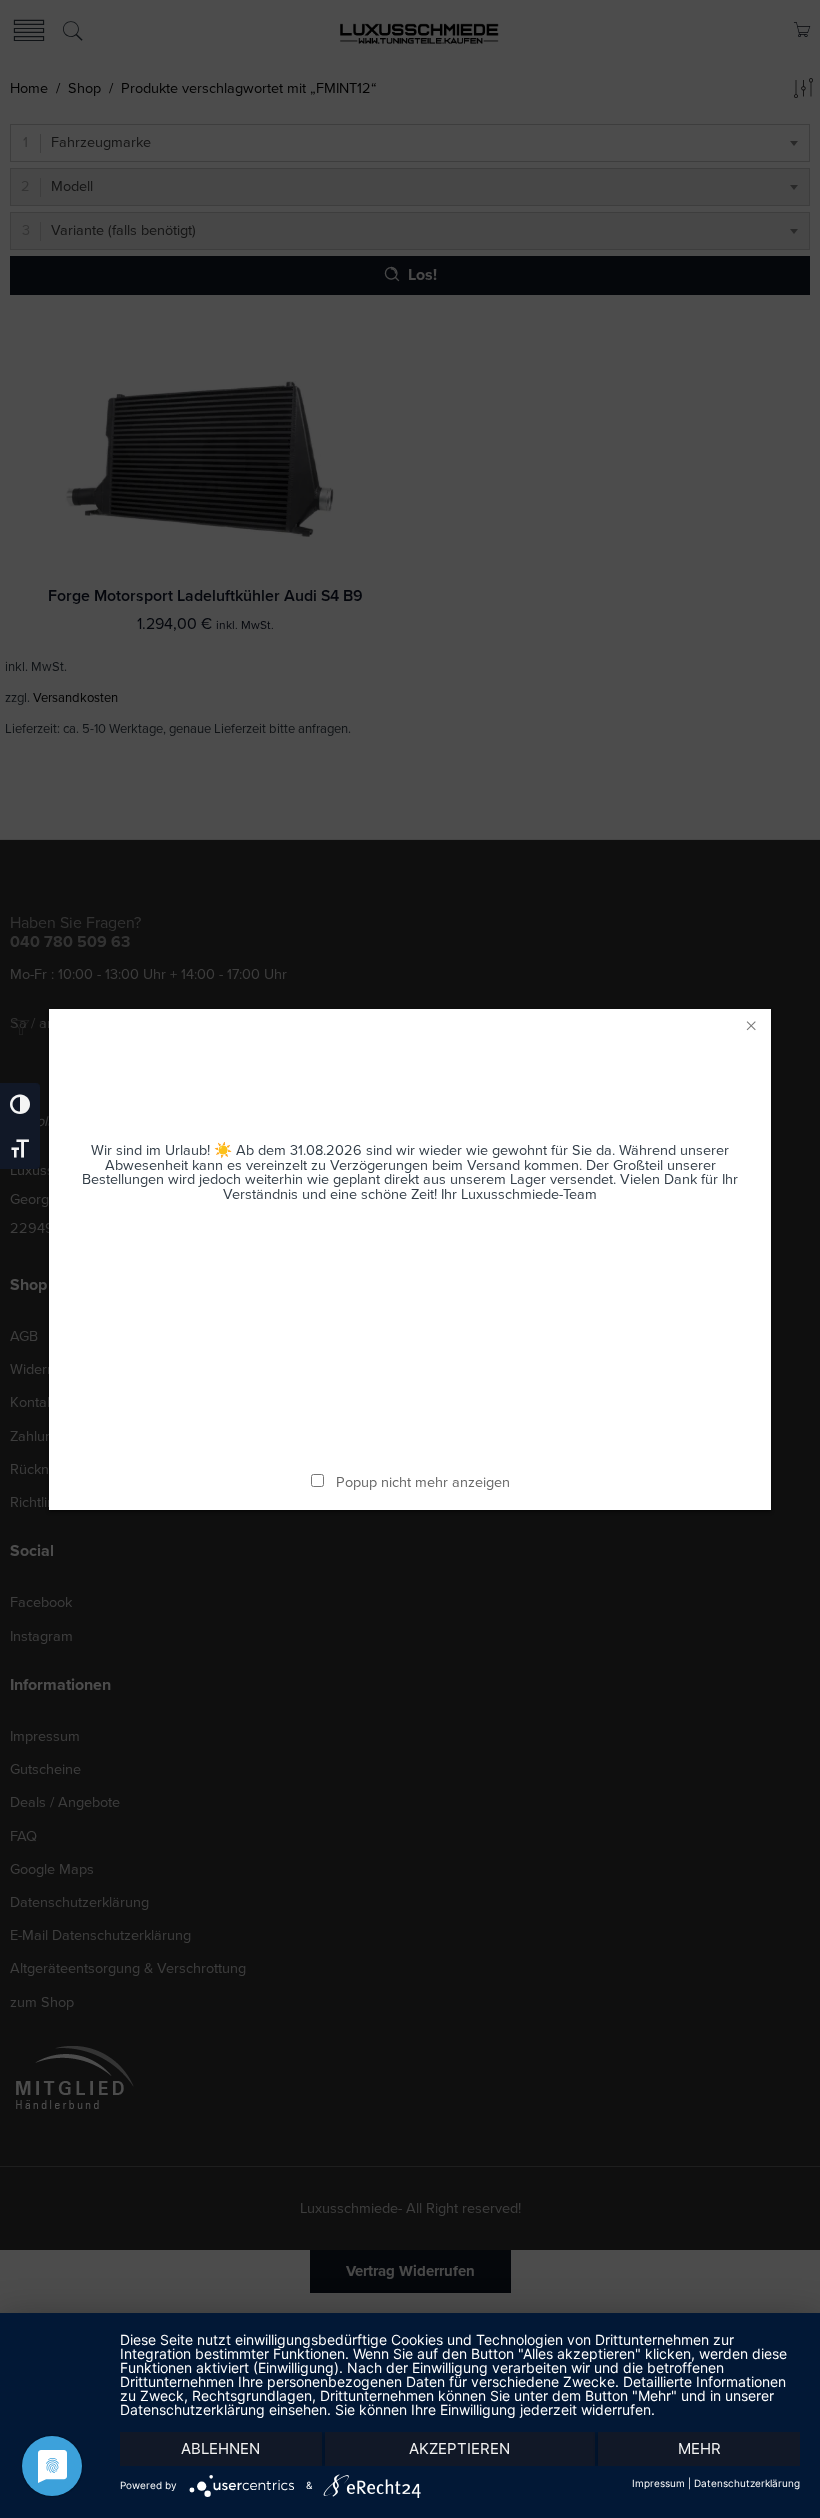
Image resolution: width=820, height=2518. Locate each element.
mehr (699, 2448)
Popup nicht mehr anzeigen (423, 1482)
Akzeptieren (459, 2448)
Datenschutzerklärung (747, 2483)
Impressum (658, 2483)
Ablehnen (220, 2448)
